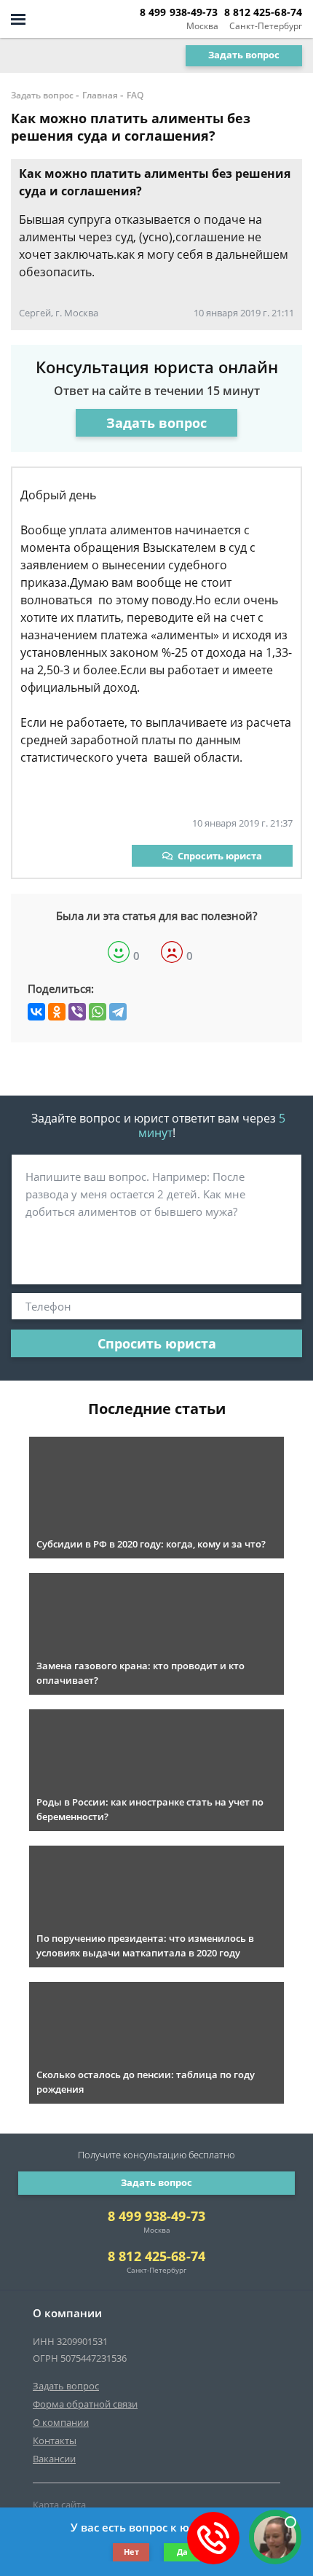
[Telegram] (118, 1012)
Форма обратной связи (85, 2404)
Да (182, 2552)
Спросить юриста (220, 856)
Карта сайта (59, 2505)
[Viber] (77, 1012)
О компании (61, 2422)
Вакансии (54, 2459)
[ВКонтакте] (36, 1012)
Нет (131, 2552)
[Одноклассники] (57, 1012)
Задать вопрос (244, 55)
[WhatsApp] (98, 1012)
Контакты (55, 2440)
